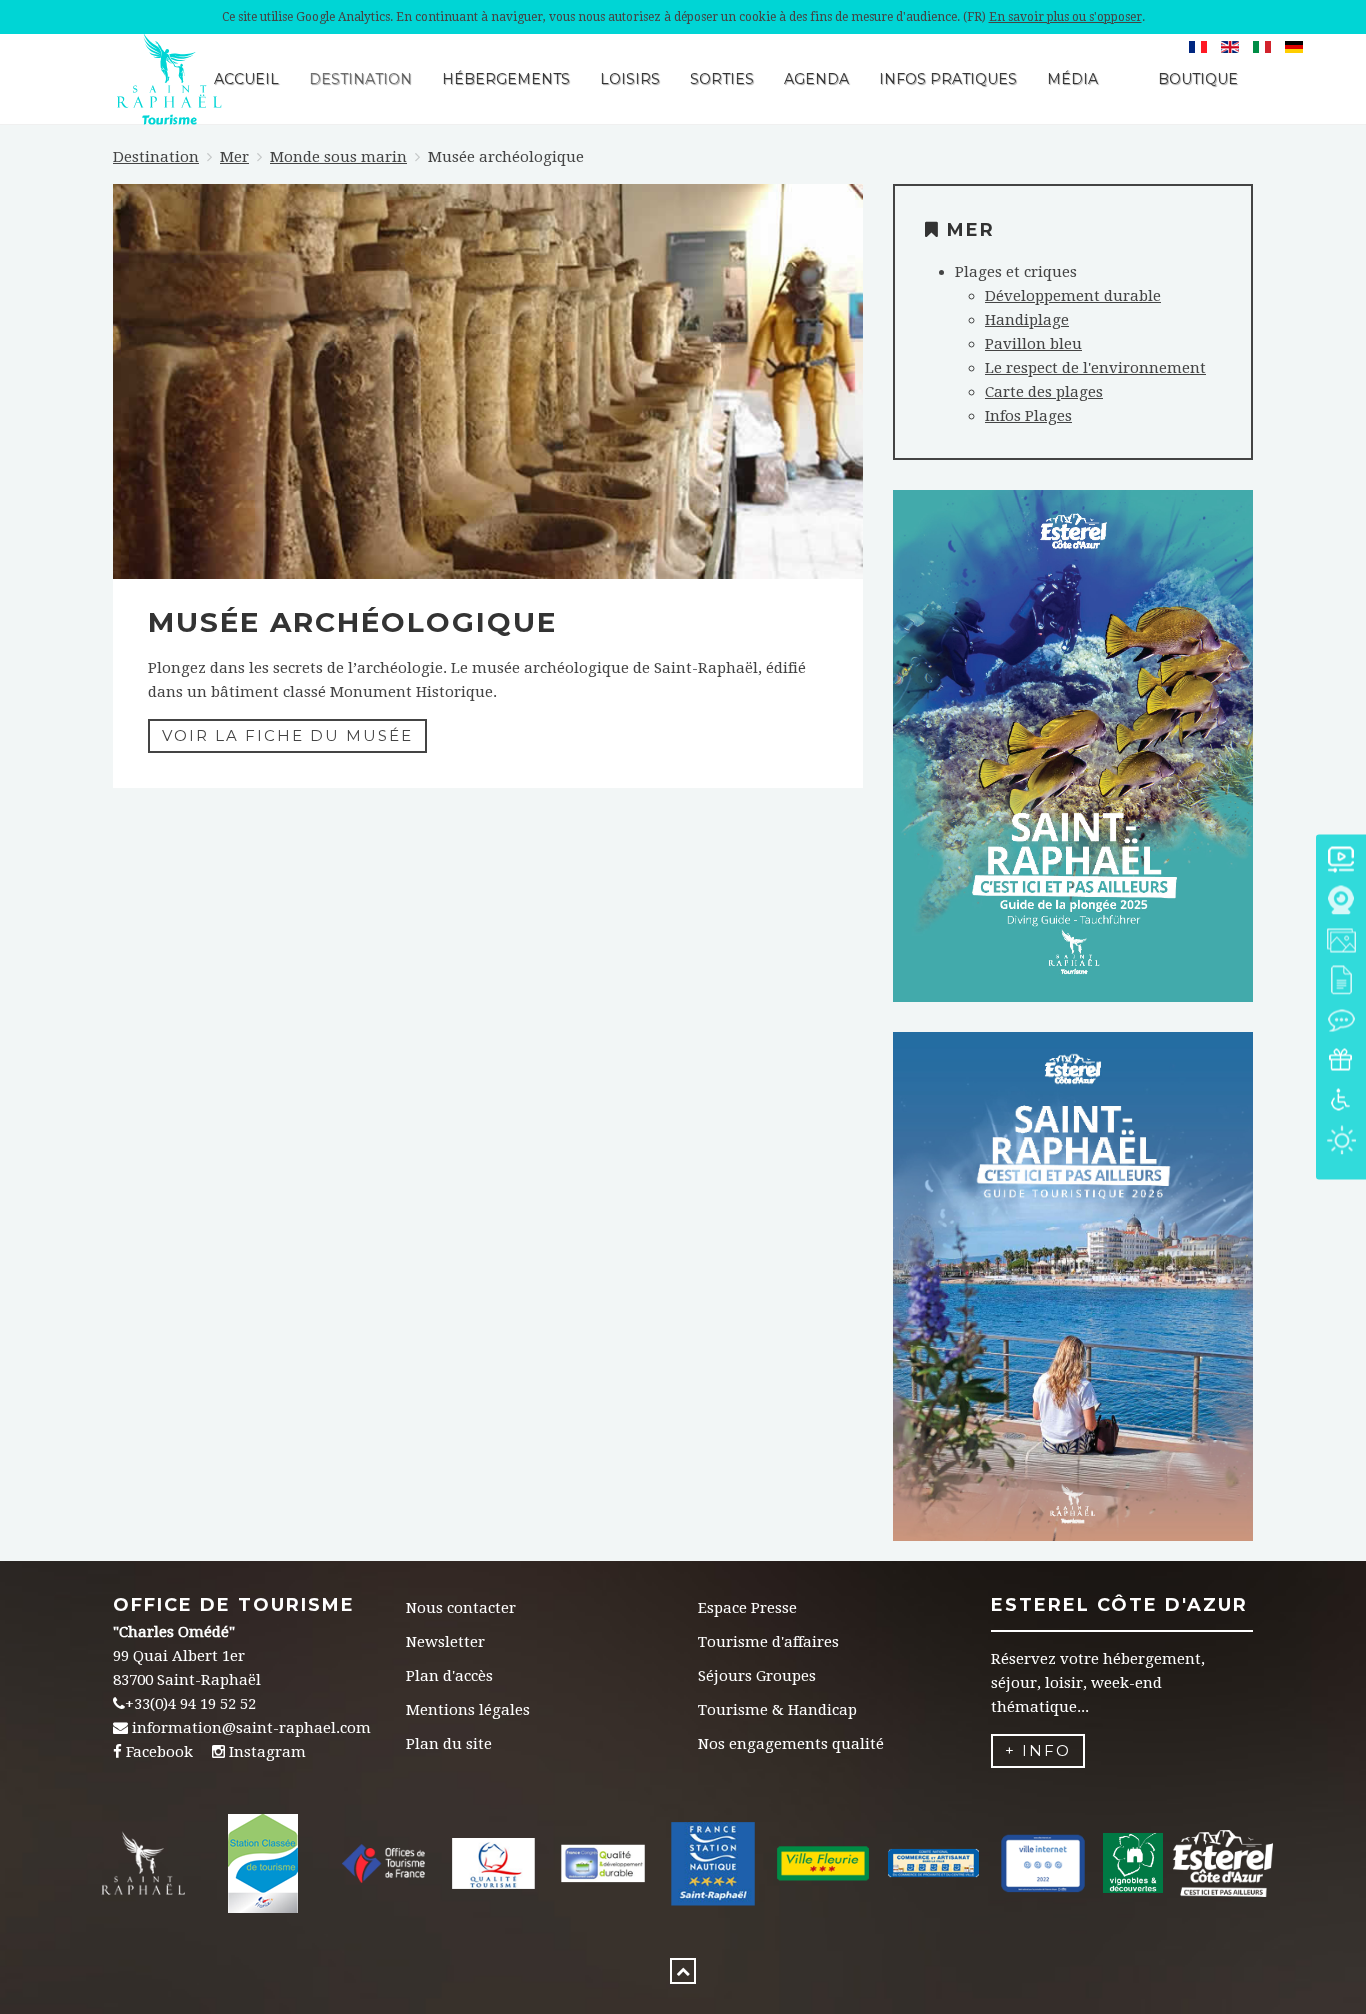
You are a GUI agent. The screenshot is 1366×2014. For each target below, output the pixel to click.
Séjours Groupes (757, 1676)
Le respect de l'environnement (1095, 368)
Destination (360, 79)
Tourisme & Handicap (777, 1710)
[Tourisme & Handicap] (1341, 1102)
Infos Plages (1028, 416)
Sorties (722, 79)
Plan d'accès (449, 1676)
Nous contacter (461, 1608)
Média (1072, 79)
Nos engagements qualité (791, 1744)
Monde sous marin (338, 157)
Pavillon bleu (1033, 344)
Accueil (246, 79)
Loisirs (630, 79)
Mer (234, 157)
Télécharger (1072, 780)
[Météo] (1341, 1142)
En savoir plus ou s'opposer (1065, 17)
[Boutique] (1341, 1062)
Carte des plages (1044, 392)
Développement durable (1073, 296)
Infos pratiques (948, 79)
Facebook (159, 1752)
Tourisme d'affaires (768, 1642)
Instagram (267, 1752)
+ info (1038, 1750)
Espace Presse (747, 1608)
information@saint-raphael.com (251, 1728)
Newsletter (445, 1642)
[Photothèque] (1341, 942)
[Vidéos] (1341, 862)
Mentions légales (468, 1710)
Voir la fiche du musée (287, 735)
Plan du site (449, 1744)
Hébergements (506, 79)
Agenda (816, 79)
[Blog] (1341, 1022)
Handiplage (1027, 320)
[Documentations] (1341, 982)
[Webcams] (1341, 902)
